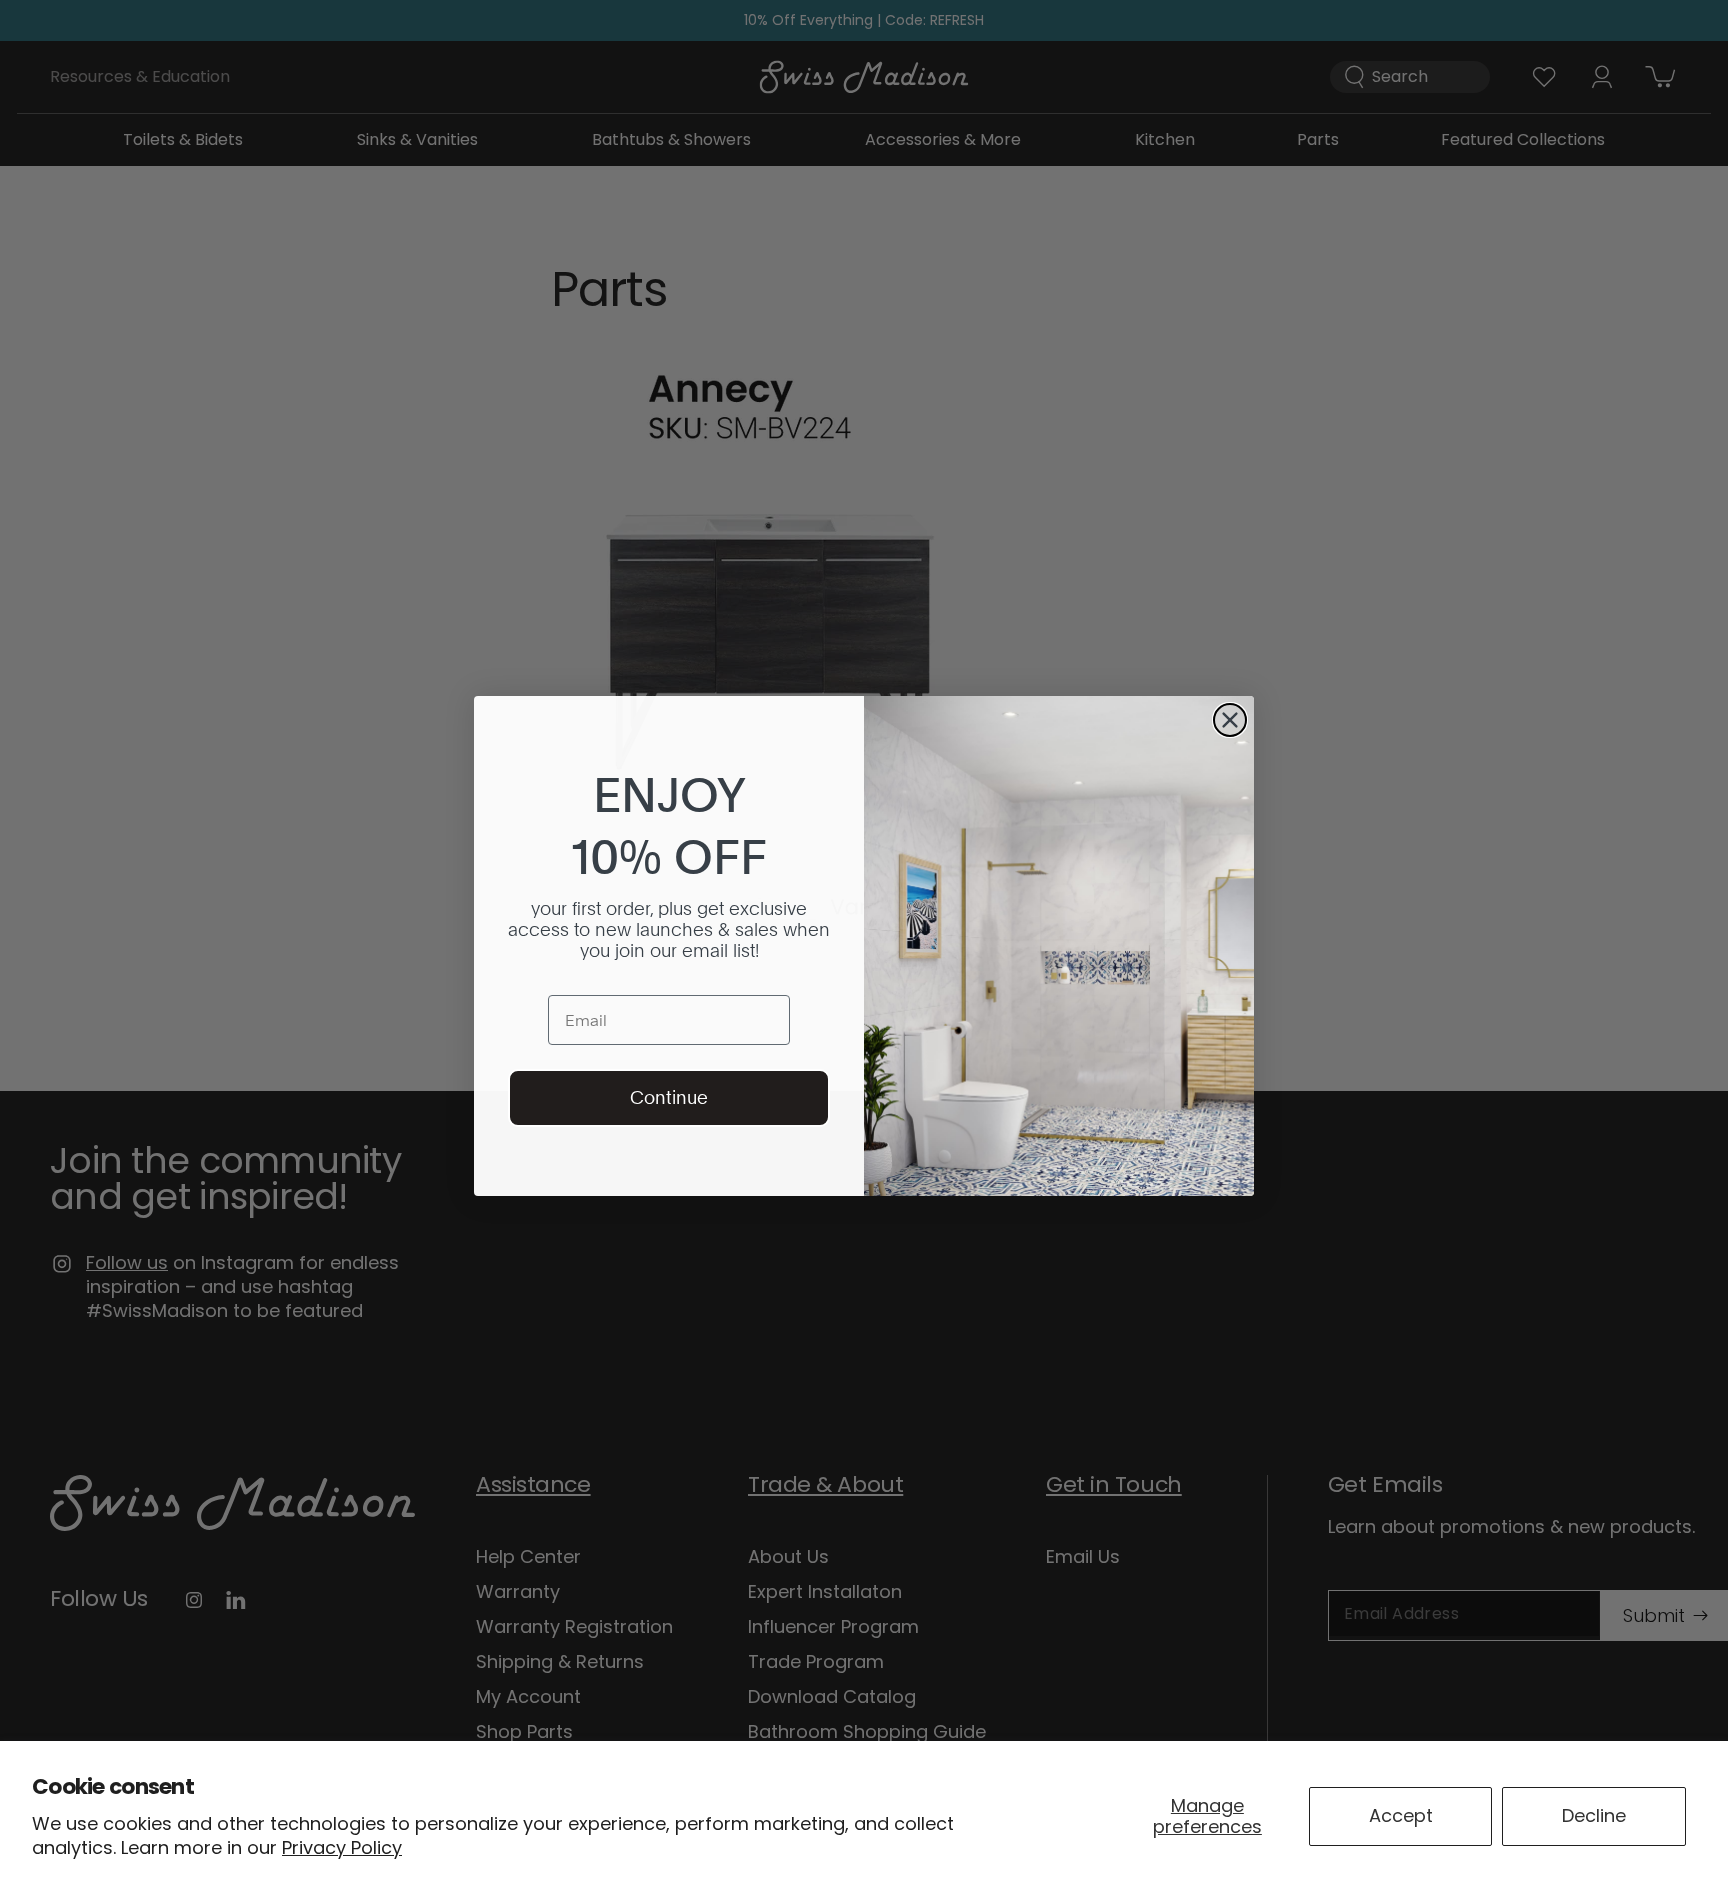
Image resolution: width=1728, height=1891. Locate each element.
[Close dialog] (1230, 720)
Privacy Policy (342, 1847)
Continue (669, 1097)
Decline (1594, 1815)
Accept (1401, 1815)
